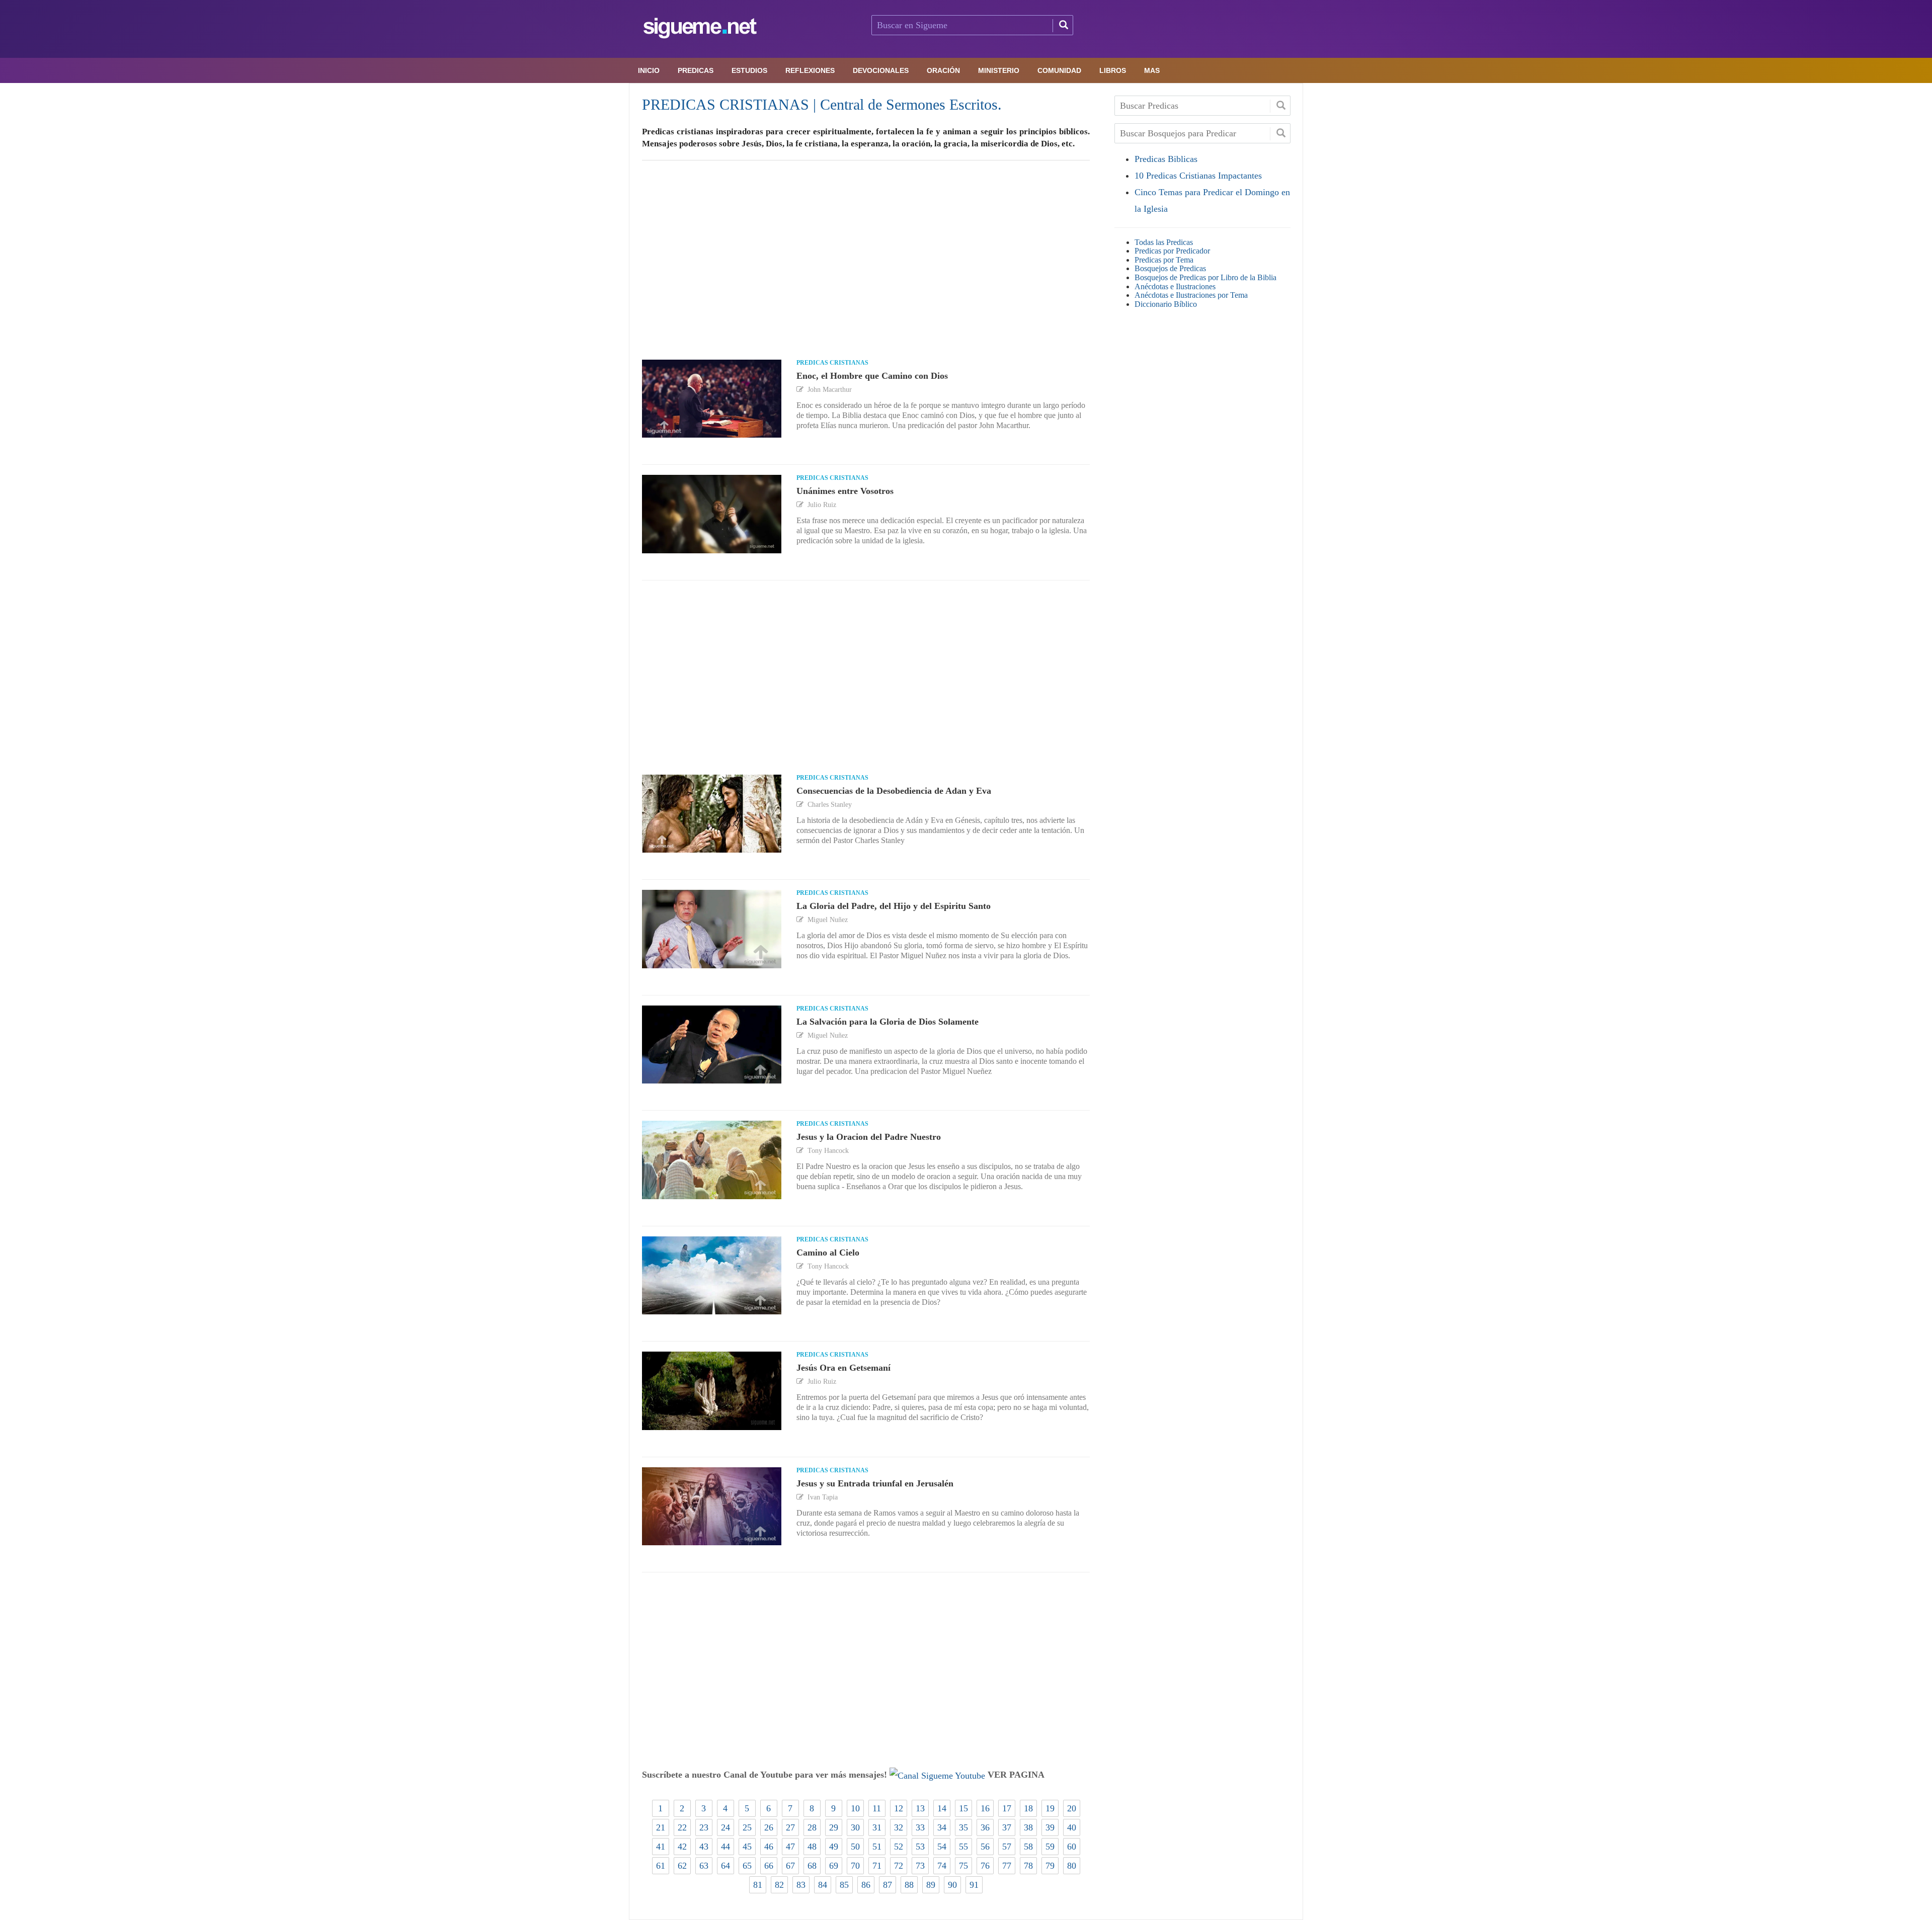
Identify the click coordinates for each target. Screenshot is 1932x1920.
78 (1028, 1866)
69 (834, 1866)
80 (1072, 1866)
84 (823, 1885)
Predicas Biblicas (1166, 159)
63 (704, 1866)
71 (877, 1866)
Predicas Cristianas (832, 363)
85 (844, 1885)
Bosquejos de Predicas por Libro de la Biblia (1205, 277)
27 (790, 1827)
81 (758, 1885)
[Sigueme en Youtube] (937, 1775)
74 (942, 1866)
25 (747, 1827)
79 (1050, 1866)
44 (726, 1847)
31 (877, 1827)
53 (920, 1847)
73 (920, 1866)
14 (942, 1808)
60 (1072, 1847)
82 (779, 1885)
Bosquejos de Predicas (1170, 268)
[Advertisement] (866, 270)
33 (920, 1827)
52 (899, 1847)
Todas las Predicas (1164, 242)
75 (963, 1866)
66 (769, 1866)
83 (801, 1885)
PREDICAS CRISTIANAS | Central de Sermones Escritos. (822, 104)
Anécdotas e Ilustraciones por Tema (1191, 295)
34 (942, 1827)
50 (855, 1847)
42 (682, 1847)
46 (769, 1847)
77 (1007, 1866)
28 (812, 1827)
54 (942, 1847)
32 (899, 1827)
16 (985, 1808)
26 (769, 1827)
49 (834, 1847)
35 (963, 1827)
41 (661, 1847)
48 (812, 1847)
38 (1028, 1827)
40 (1072, 1827)
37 (1007, 1827)
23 (704, 1827)
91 (974, 1885)
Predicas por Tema (1164, 260)
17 (1007, 1808)
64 (726, 1866)
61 (661, 1866)
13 (920, 1808)
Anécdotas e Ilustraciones (1175, 286)
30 (855, 1827)
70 (855, 1866)
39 (1050, 1827)
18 (1028, 1808)
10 (855, 1808)
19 (1050, 1808)
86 (866, 1885)
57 (1007, 1847)
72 (899, 1866)
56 (985, 1847)
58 (1028, 1847)
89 (931, 1885)
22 (682, 1827)
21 (661, 1827)
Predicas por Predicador (1172, 251)
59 (1050, 1847)
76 (985, 1866)
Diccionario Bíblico (1166, 304)
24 (726, 1827)
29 (834, 1827)
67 (790, 1866)
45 (747, 1847)
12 (899, 1808)
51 (877, 1847)
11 (877, 1808)
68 (812, 1866)
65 (747, 1866)
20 (1072, 1808)
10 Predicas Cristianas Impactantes (1198, 176)
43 (704, 1847)
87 (888, 1885)
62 (682, 1866)
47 (790, 1847)
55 (963, 1847)
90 (952, 1885)
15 (963, 1808)
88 (909, 1885)
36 (985, 1827)
